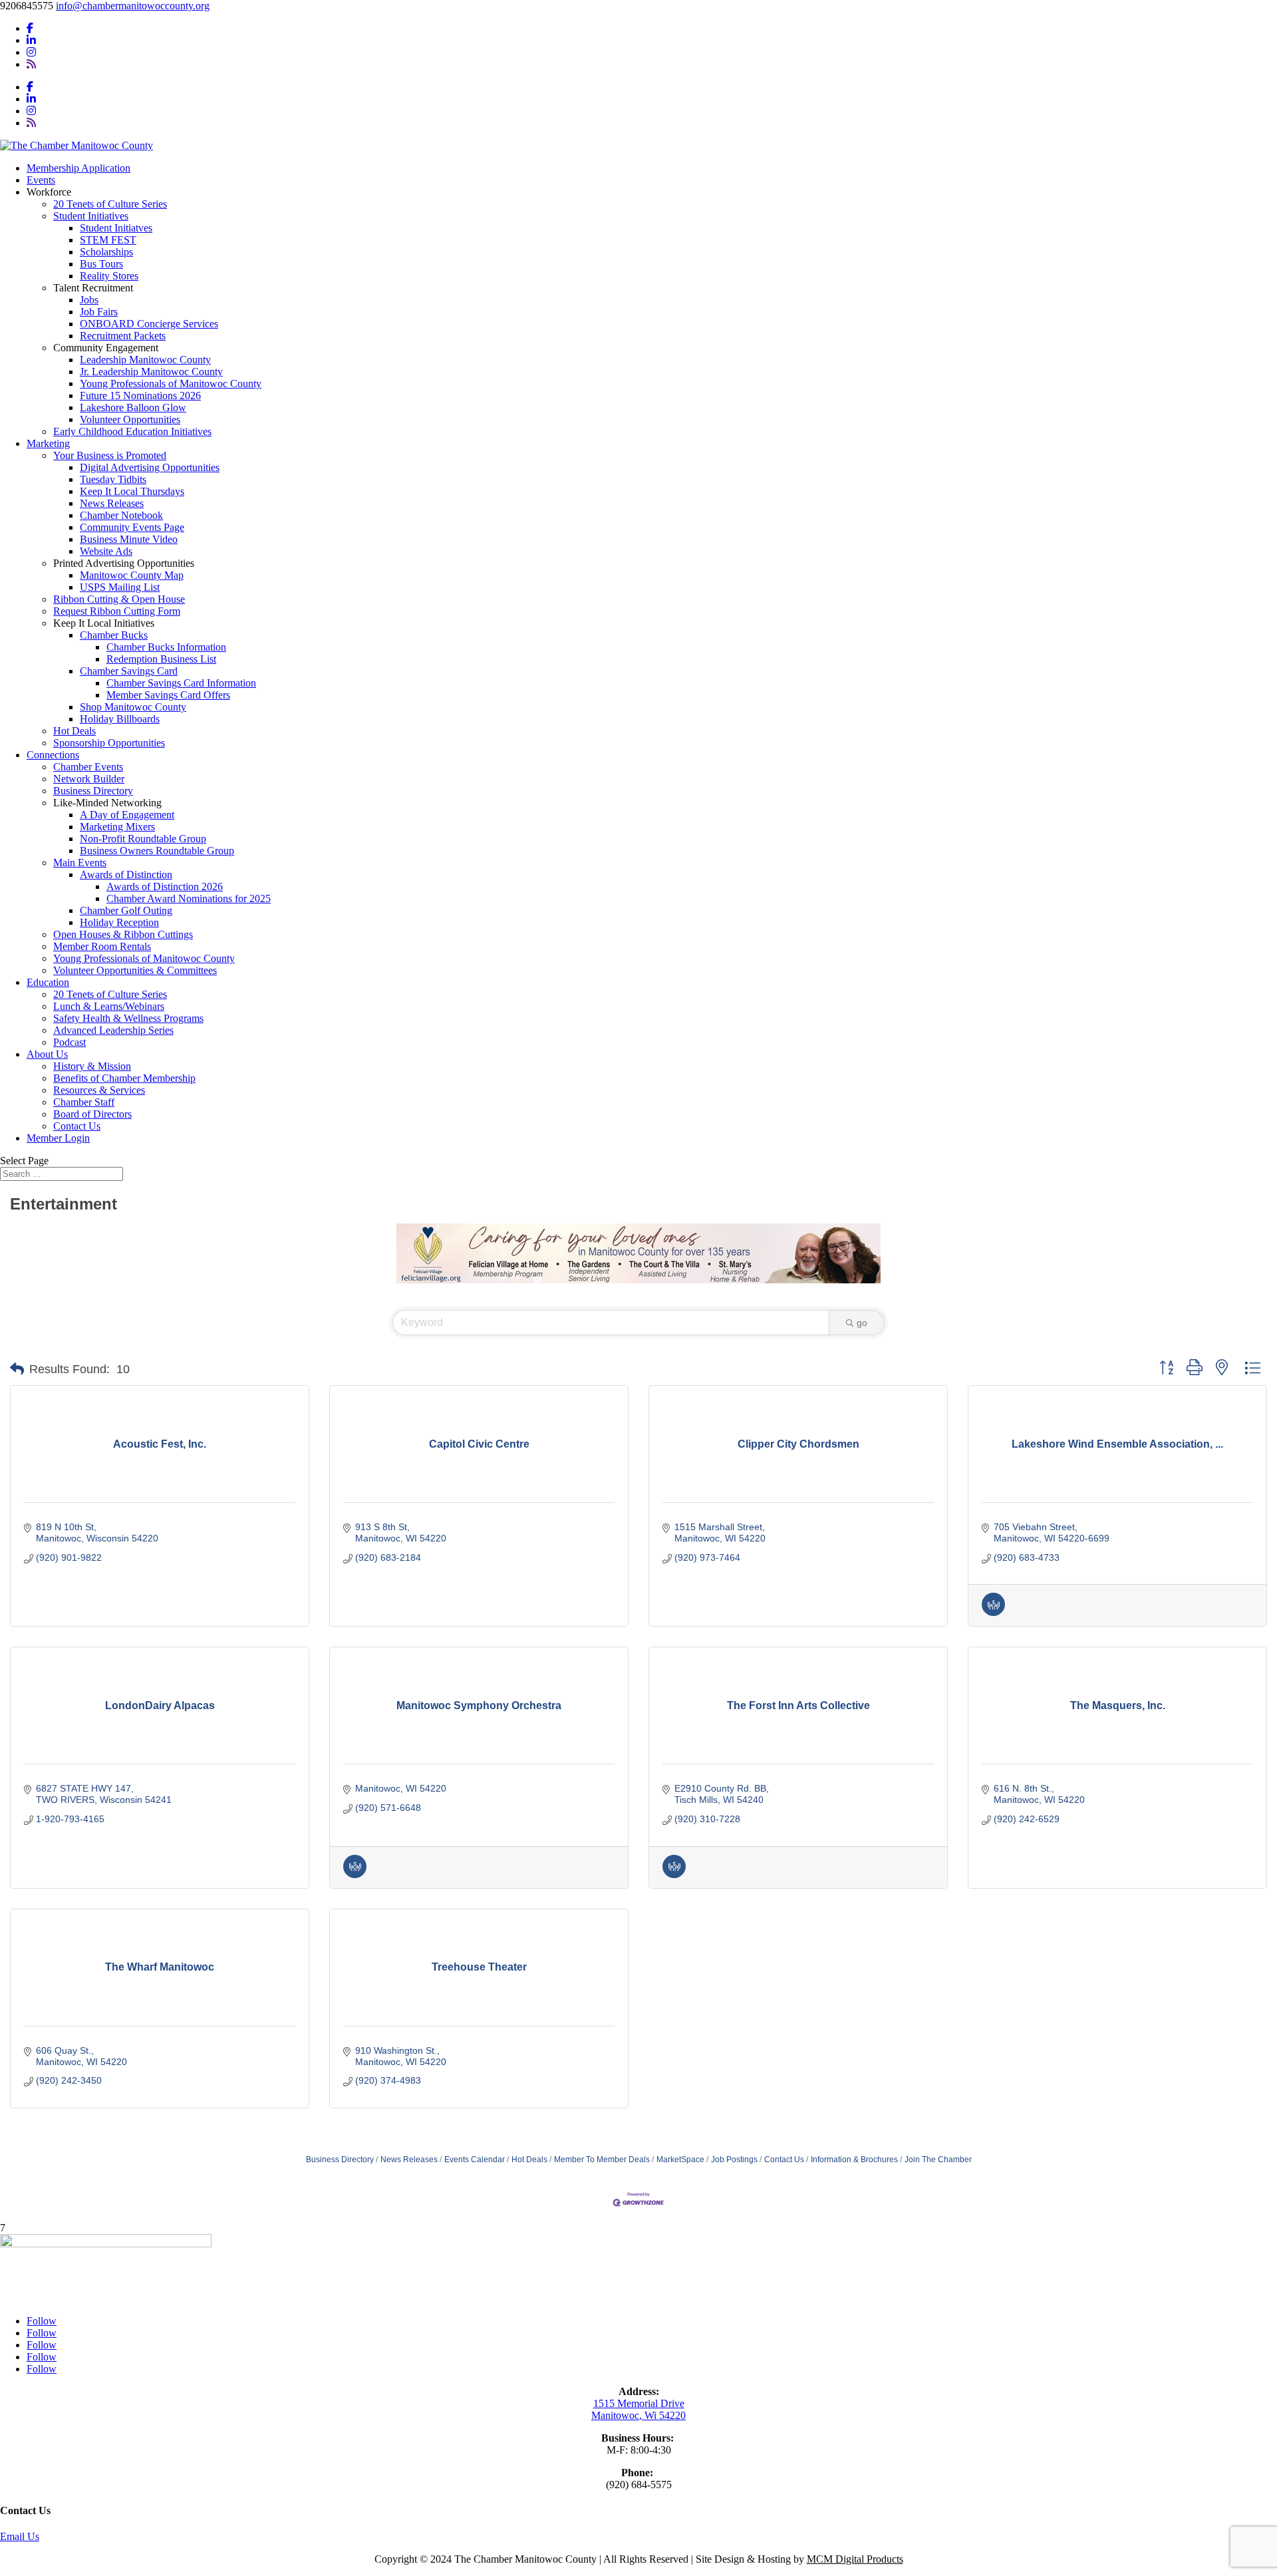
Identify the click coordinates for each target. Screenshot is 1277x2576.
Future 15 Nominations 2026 (140, 396)
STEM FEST (108, 240)
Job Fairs (99, 312)
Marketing (48, 443)
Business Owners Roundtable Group (157, 851)
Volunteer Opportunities (130, 419)
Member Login (58, 1138)
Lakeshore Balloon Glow (133, 407)
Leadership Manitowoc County (145, 360)
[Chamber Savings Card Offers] (993, 1613)
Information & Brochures (854, 2160)
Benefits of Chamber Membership (124, 1078)
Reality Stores (109, 276)
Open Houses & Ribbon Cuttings (123, 934)
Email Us (20, 2536)
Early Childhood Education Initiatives (132, 431)
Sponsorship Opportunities (109, 743)
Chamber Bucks (114, 635)
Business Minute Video (129, 539)
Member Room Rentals (102, 946)
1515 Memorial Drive (639, 2403)
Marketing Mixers (117, 827)
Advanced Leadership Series (113, 1030)
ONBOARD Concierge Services (149, 324)
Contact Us (77, 1126)
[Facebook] (30, 28)
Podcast (70, 1042)
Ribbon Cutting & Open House (119, 599)
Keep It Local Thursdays (132, 491)
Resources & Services (99, 1090)
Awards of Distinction (126, 875)
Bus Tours (101, 264)
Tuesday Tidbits (113, 479)
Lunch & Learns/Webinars (109, 1006)
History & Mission (92, 1066)
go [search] (862, 1323)
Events (41, 180)
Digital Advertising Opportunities (150, 467)
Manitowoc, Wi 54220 (638, 2415)
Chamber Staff (84, 1102)
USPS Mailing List (120, 587)
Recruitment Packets (123, 336)
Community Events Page (132, 527)
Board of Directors (92, 1114)
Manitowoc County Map (132, 575)
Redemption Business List (161, 659)
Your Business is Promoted (110, 455)
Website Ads (106, 551)
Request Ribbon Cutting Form (117, 611)
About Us (47, 1054)
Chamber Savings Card (129, 671)
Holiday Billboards (120, 719)
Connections (53, 755)
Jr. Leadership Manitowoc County (151, 372)
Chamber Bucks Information (166, 647)
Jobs (89, 300)
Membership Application (78, 168)
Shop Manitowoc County (133, 707)
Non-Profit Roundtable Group (143, 839)
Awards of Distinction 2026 (165, 886)
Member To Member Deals (602, 2160)
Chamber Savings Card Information (181, 683)
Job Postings (734, 2160)
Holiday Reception (119, 922)
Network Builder (89, 779)
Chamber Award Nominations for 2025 (189, 898)
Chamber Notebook (121, 515)
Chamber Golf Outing (126, 910)
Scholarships (106, 252)
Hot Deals (74, 731)
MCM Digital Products (855, 2559)
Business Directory (93, 791)
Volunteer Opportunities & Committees (135, 970)
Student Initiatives (91, 216)
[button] (17, 1369)
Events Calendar (475, 2160)
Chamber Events (88, 767)
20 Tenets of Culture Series (110, 204)
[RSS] (31, 64)
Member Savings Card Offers (168, 695)
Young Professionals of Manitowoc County (171, 384)
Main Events (80, 863)
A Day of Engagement (127, 815)
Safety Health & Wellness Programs (128, 1018)
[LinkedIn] (31, 40)
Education (48, 982)
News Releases (112, 503)
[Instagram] (31, 52)
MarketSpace (680, 2160)
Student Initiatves (116, 228)
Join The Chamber (938, 2160)
